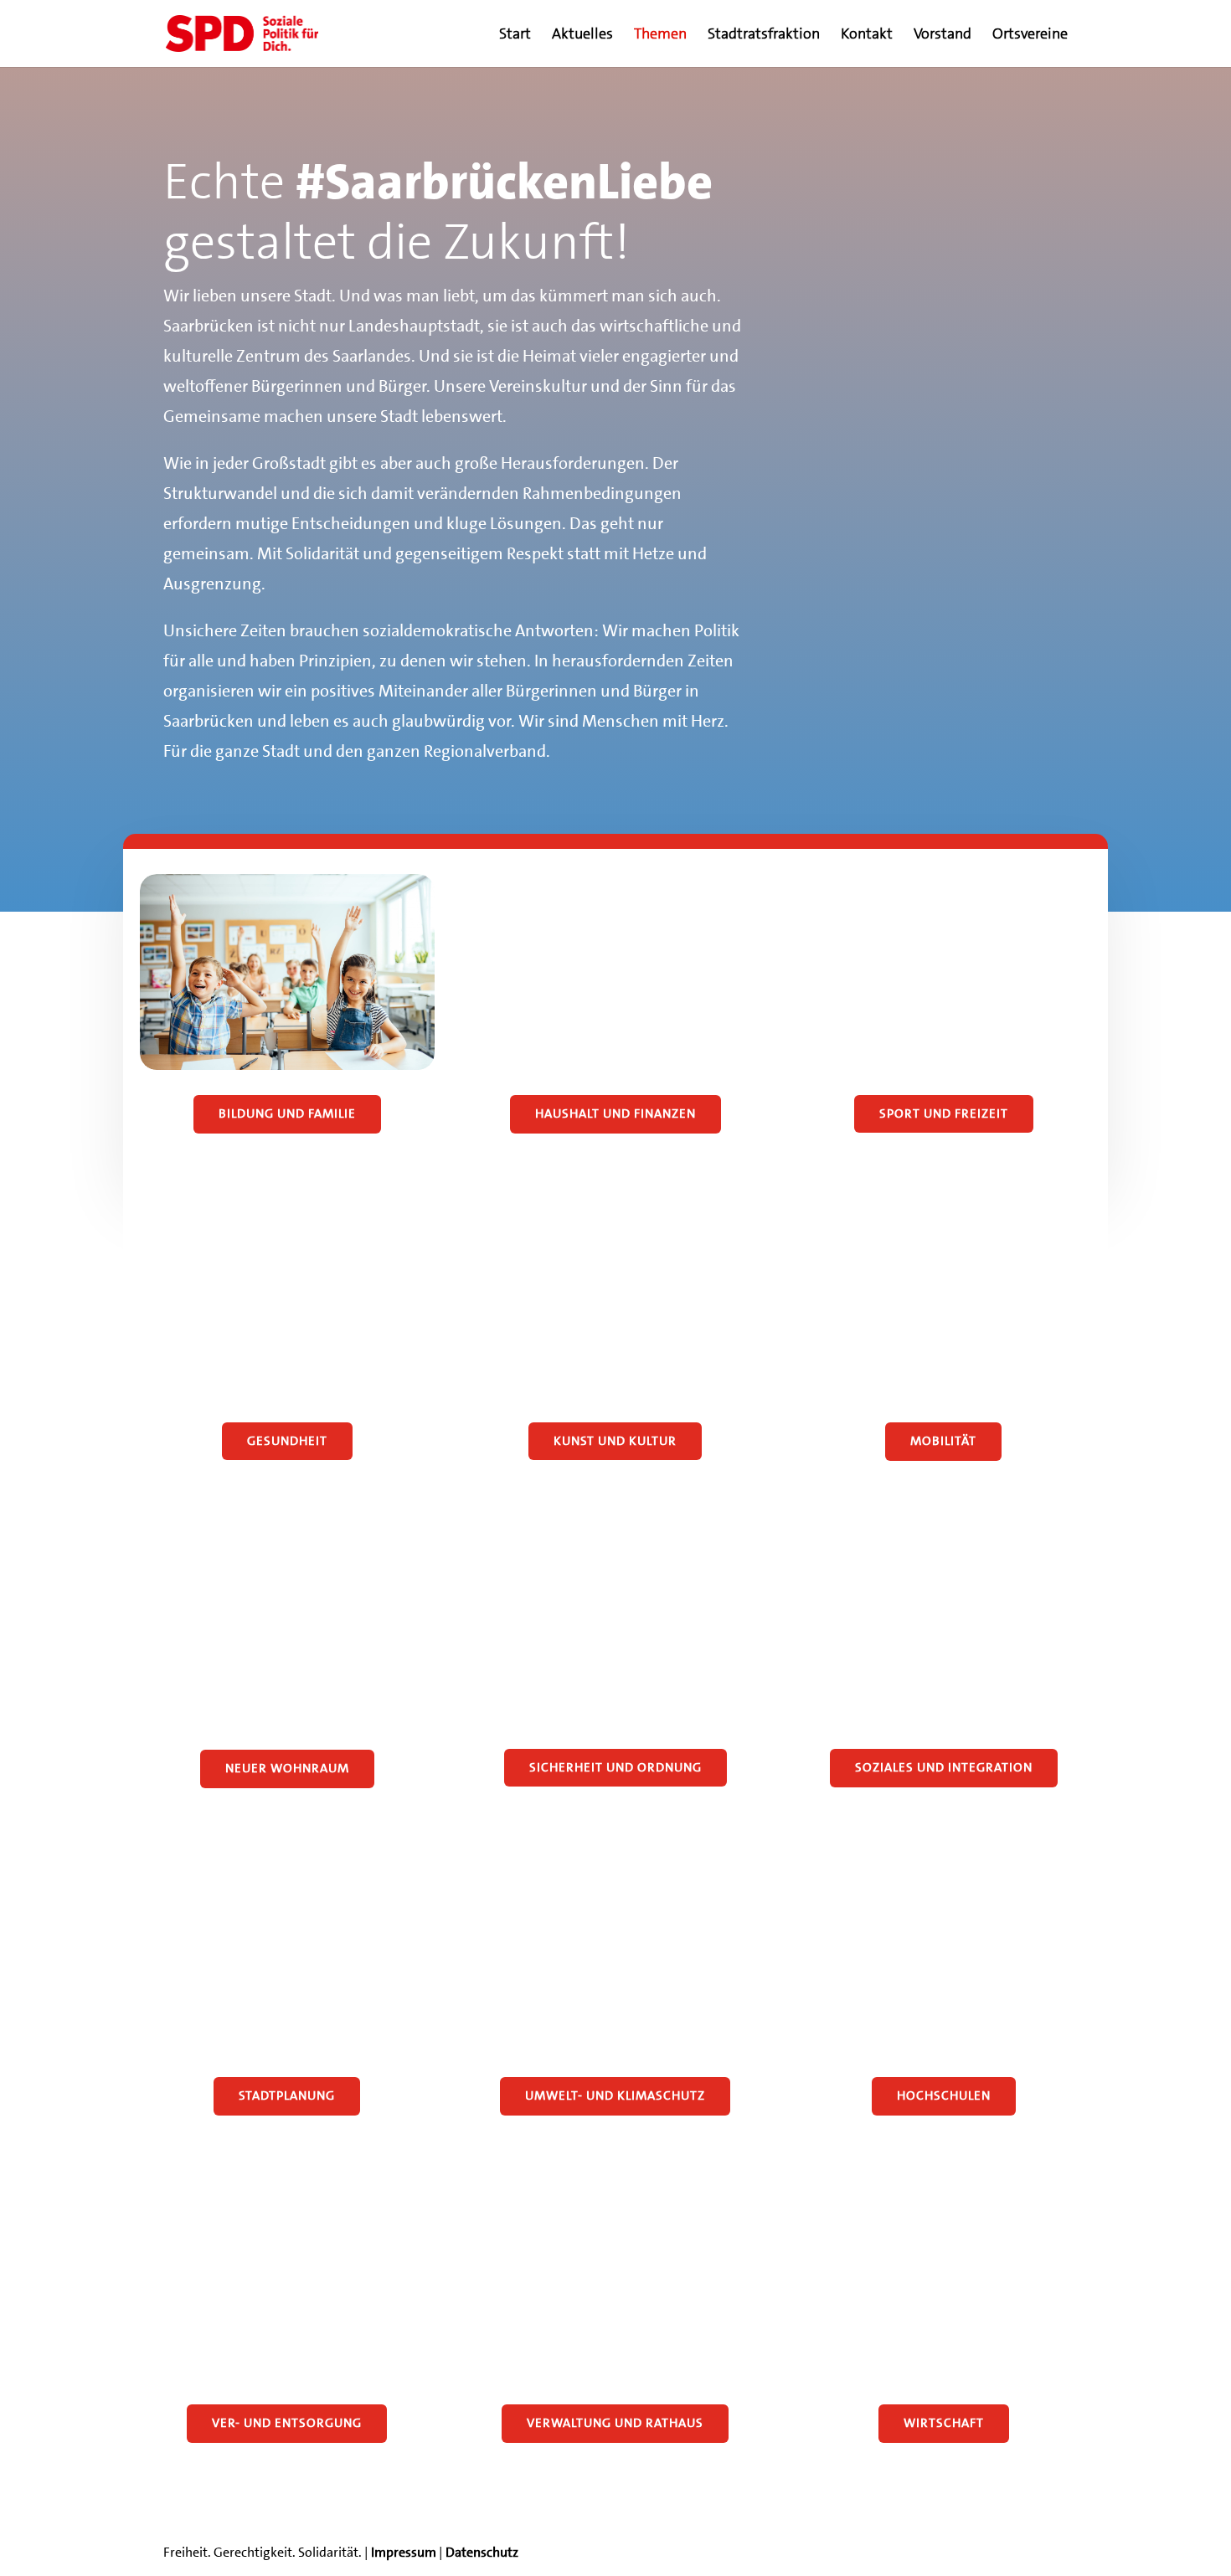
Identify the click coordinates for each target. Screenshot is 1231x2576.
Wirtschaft (944, 2423)
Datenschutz (482, 2552)
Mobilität (943, 1441)
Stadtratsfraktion (764, 36)
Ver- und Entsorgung (287, 2423)
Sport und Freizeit (944, 1113)
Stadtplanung (287, 2095)
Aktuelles (582, 36)
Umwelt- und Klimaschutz (615, 2095)
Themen (660, 36)
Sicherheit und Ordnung (615, 1767)
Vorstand (943, 36)
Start (515, 36)
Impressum (404, 2552)
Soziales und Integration (944, 1767)
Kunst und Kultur (615, 1441)
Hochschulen (944, 2095)
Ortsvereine (1030, 36)
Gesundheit (287, 1441)
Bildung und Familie (287, 1113)
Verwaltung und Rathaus (615, 2423)
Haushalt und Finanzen (615, 1113)
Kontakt (867, 36)
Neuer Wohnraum (287, 1768)
